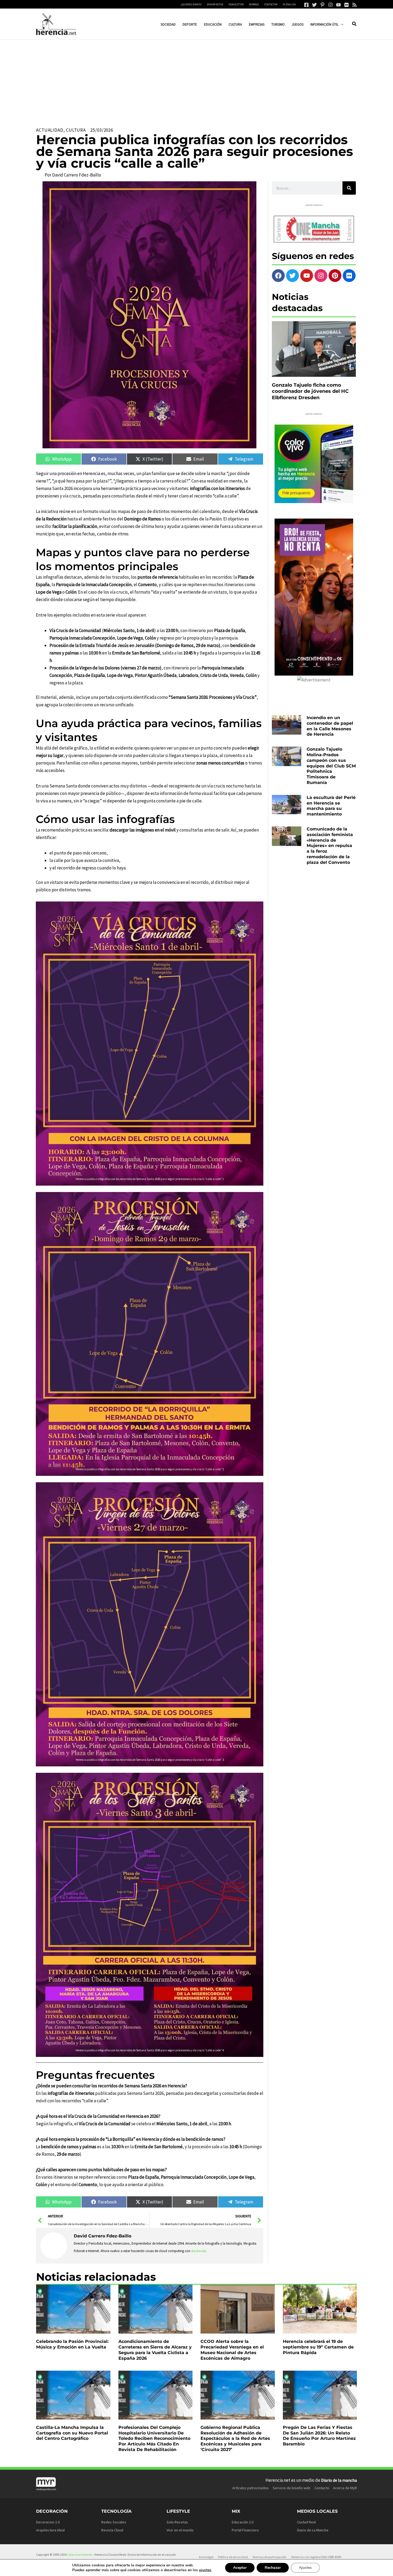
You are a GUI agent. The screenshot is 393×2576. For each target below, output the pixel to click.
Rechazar (273, 2568)
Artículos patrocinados (251, 2488)
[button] (341, 24)
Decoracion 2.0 (48, 2522)
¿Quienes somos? (191, 4)
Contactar (271, 4)
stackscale (199, 2251)
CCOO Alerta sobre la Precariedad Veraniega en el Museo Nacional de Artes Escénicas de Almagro (232, 2350)
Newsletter (236, 4)
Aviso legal (206, 2557)
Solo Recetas (177, 2522)
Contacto (322, 2488)
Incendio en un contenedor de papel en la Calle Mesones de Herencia (330, 726)
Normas (254, 4)
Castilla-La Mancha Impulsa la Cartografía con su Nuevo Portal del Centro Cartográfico (72, 2433)
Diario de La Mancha (313, 2530)
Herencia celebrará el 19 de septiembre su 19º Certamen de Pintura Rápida (318, 2347)
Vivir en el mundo (180, 2530)
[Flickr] (346, 5)
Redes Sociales (114, 2522)
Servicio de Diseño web (292, 2488)
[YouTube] (338, 5)
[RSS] (355, 5)
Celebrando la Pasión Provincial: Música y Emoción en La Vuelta (72, 2344)
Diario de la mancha (339, 2480)
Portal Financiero (245, 2530)
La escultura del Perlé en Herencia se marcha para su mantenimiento (331, 806)
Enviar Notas (215, 4)
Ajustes (305, 2568)
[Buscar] (349, 188)
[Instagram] (330, 5)
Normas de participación (269, 2557)
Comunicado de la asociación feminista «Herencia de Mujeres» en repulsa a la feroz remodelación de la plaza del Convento (330, 846)
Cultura (76, 130)
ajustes (205, 2570)
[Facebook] (306, 5)
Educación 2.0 (243, 2522)
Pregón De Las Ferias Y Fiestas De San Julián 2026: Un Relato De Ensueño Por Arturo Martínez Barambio (319, 2436)
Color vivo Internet (79, 2555)
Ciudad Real (306, 2522)
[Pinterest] (322, 5)
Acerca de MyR (345, 2488)
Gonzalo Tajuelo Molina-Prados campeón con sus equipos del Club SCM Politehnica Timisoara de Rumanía (331, 766)
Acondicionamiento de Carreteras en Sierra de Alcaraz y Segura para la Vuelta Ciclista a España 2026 (155, 2350)
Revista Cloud (112, 2530)
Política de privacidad (233, 2557)
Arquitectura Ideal (50, 2530)
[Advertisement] (196, 80)
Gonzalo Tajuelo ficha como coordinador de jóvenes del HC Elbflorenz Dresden (310, 391)
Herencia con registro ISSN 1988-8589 (316, 2557)
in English (289, 4)
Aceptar (240, 2568)
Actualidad (50, 130)
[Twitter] (314, 5)
